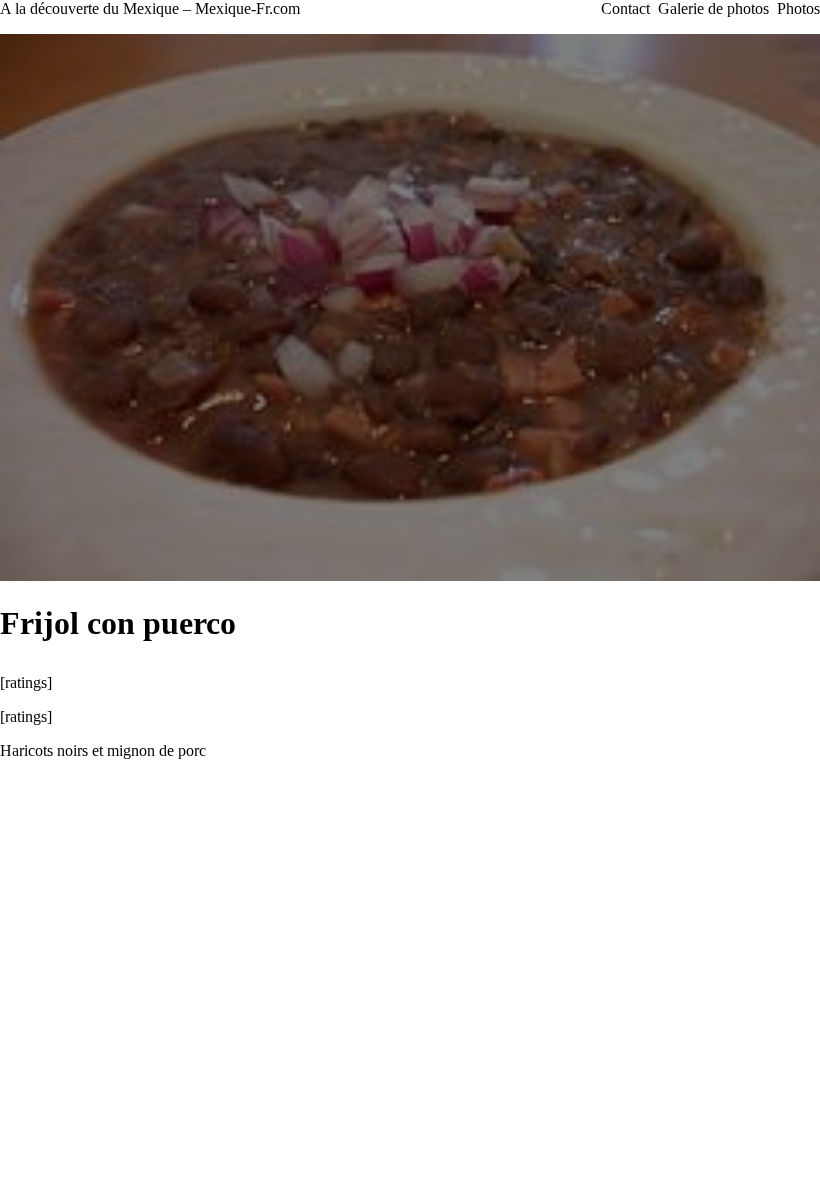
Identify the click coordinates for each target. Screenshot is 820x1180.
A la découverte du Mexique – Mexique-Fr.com (150, 8)
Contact (625, 8)
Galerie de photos (713, 8)
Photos (798, 8)
